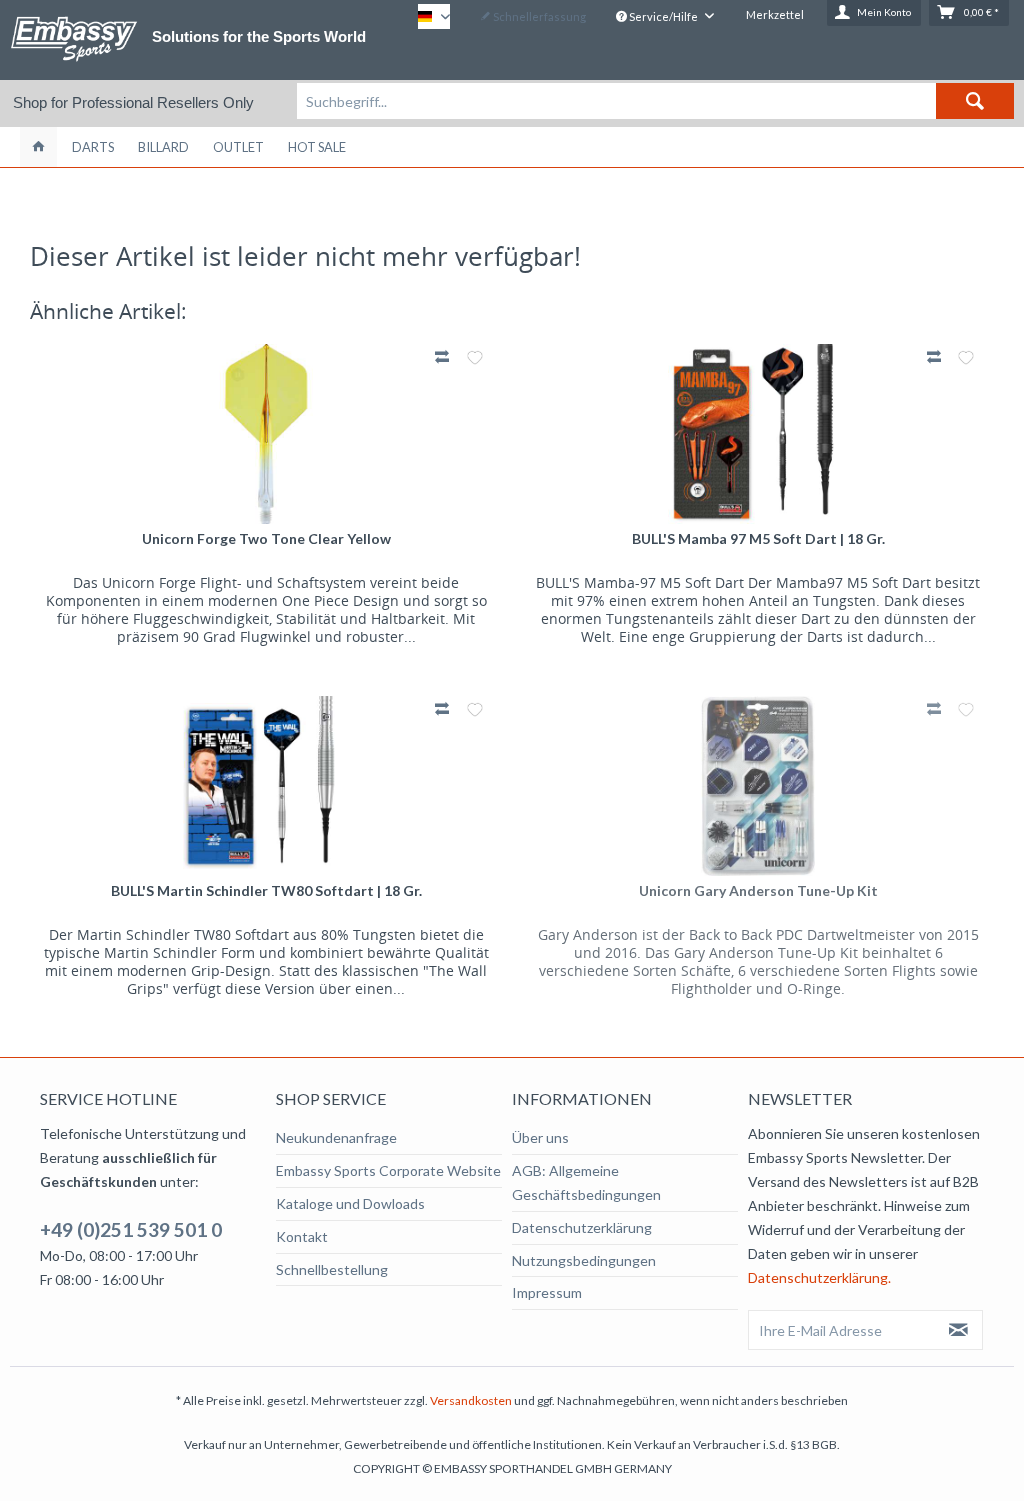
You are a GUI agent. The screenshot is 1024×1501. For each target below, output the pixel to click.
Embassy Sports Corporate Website (388, 1170)
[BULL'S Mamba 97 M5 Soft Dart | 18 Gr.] (758, 434)
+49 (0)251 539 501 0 (131, 1229)
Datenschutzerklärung (582, 1227)
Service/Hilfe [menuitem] (663, 16)
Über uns (540, 1137)
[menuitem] (655, 101)
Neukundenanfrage (336, 1137)
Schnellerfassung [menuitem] (538, 16)
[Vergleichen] (444, 356)
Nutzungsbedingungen (584, 1260)
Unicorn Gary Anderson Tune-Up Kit (758, 890)
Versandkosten (471, 1400)
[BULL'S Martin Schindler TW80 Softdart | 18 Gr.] (266, 786)
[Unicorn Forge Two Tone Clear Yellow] (266, 434)
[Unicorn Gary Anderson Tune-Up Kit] (758, 786)
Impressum (547, 1292)
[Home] (38, 147)
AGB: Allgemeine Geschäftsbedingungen (586, 1182)
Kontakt (302, 1236)
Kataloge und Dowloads (350, 1203)
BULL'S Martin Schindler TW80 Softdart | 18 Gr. (266, 890)
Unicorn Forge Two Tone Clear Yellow (266, 538)
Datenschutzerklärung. (819, 1277)
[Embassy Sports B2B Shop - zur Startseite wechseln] (74, 39)
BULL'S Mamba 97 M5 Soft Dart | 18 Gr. (758, 538)
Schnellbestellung (332, 1269)
